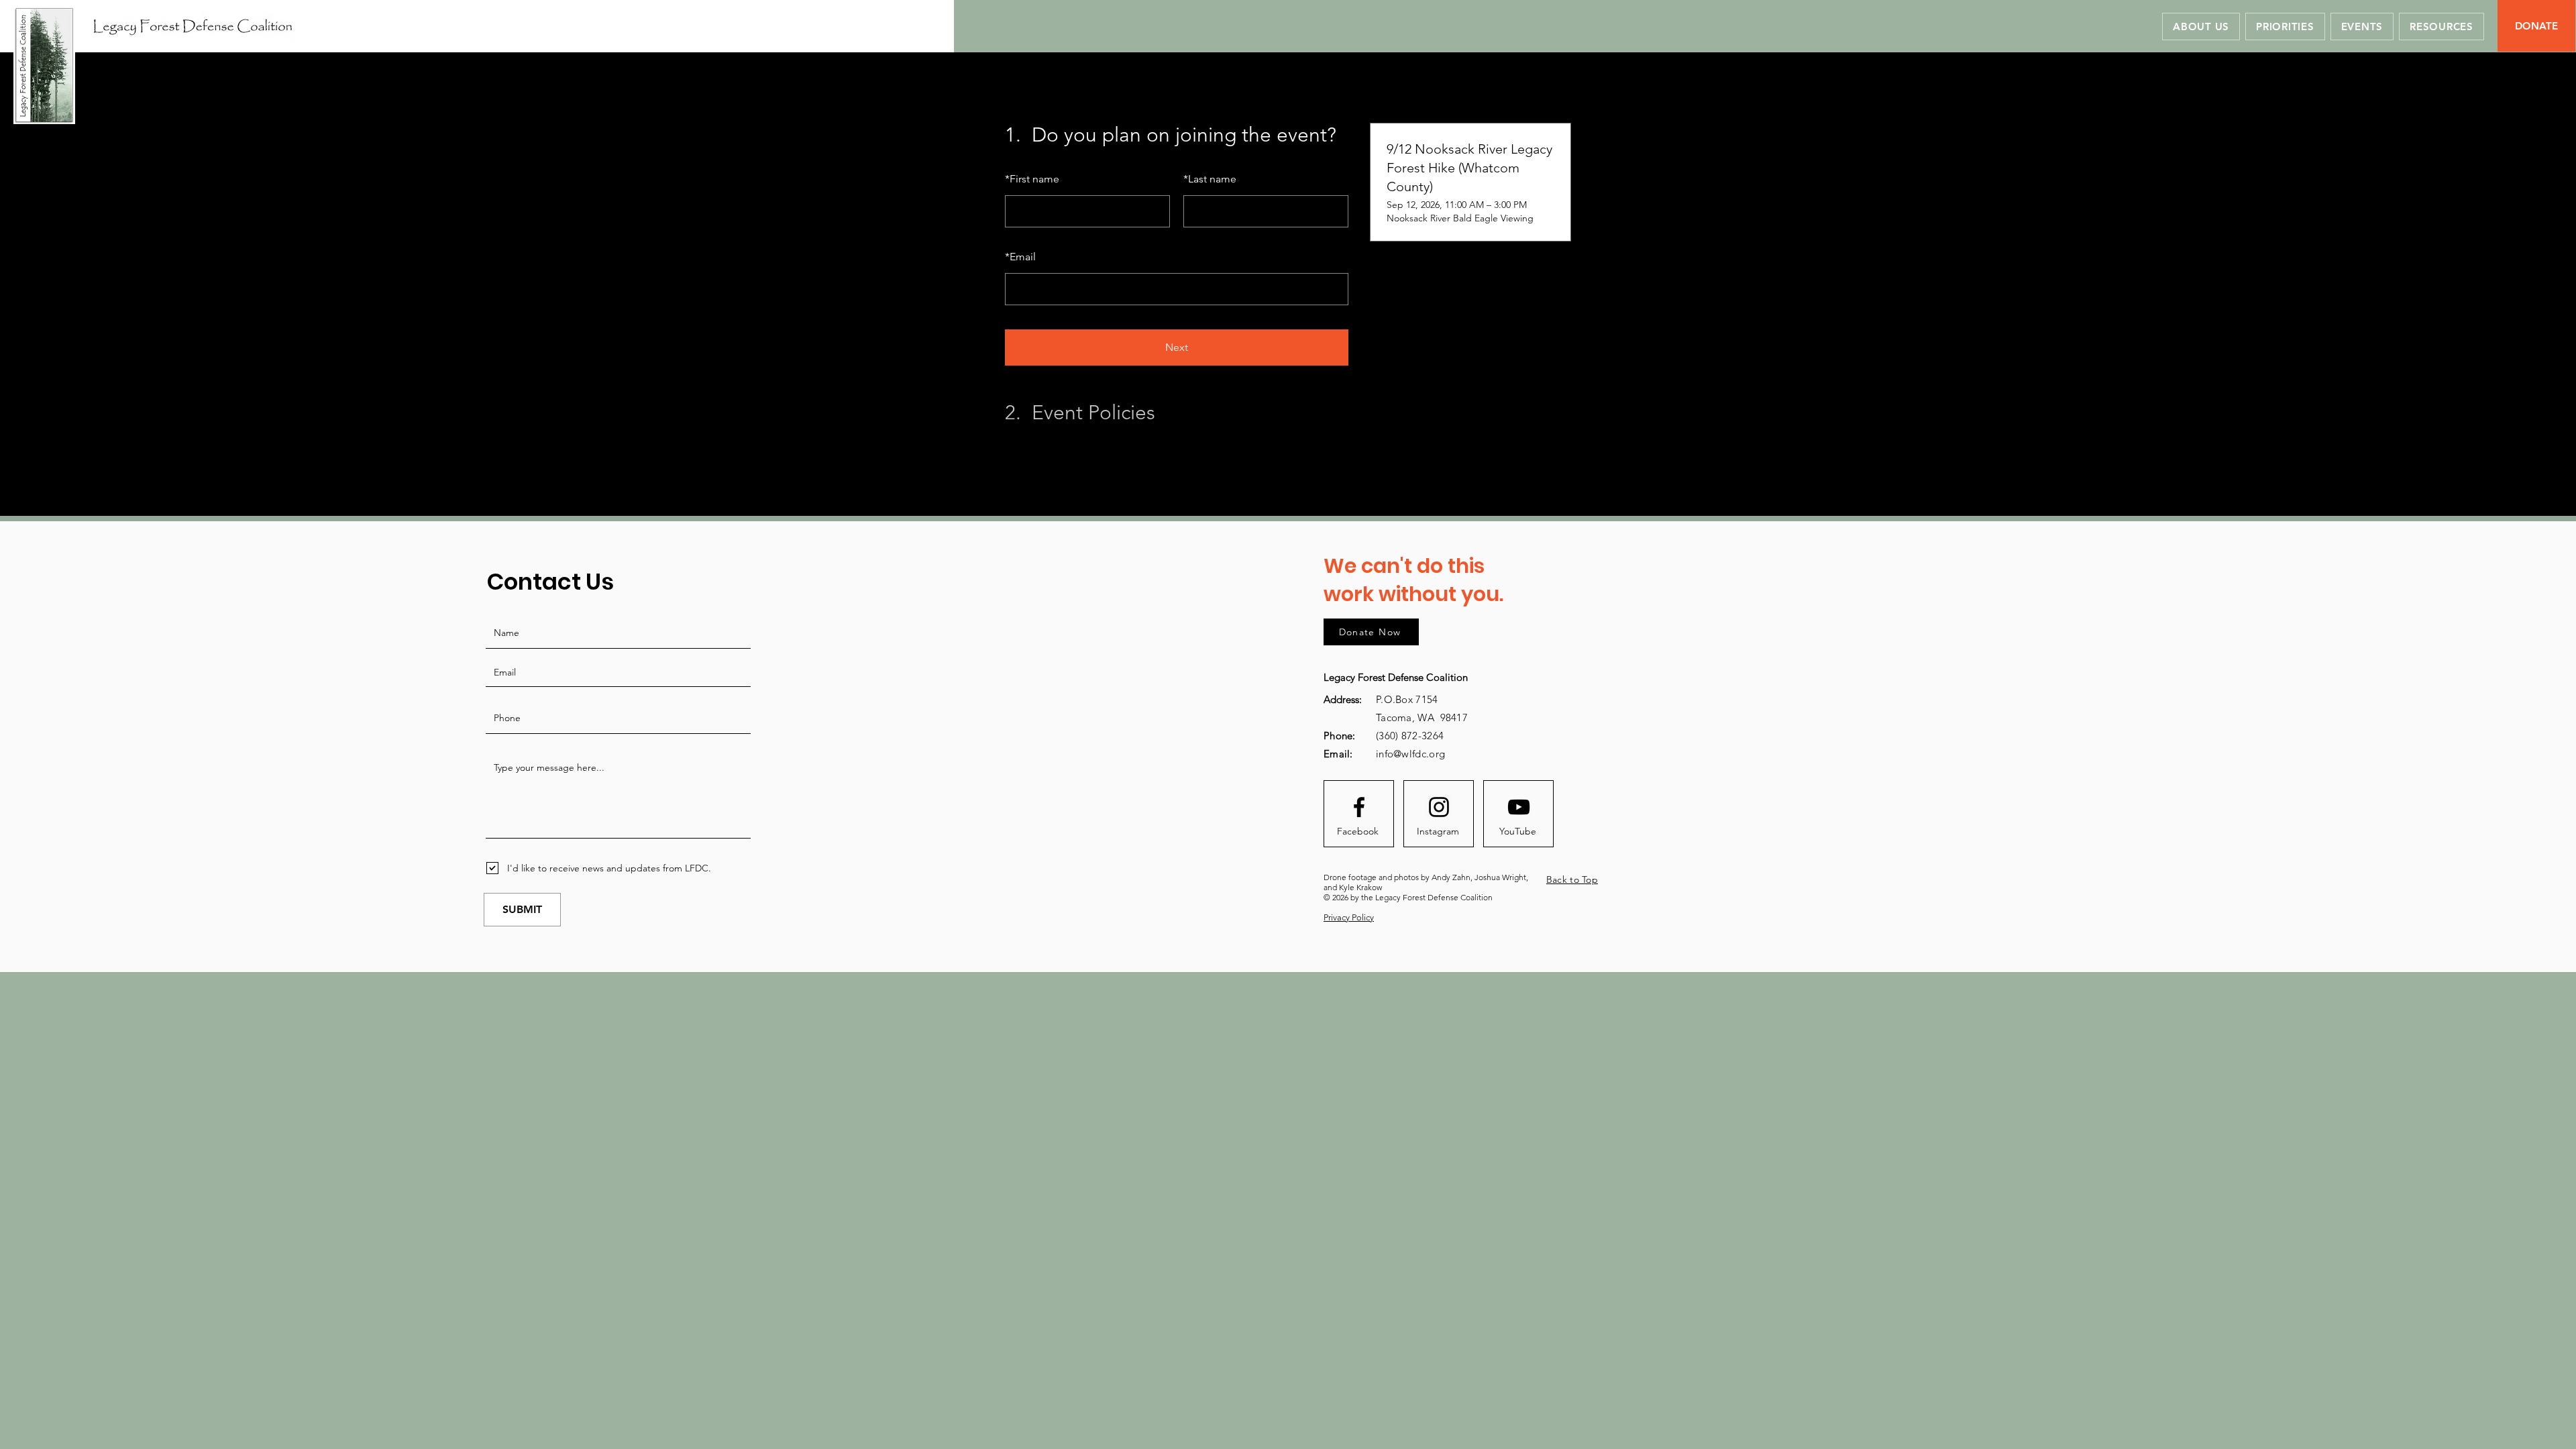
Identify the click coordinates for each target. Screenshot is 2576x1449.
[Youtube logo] (1519, 807)
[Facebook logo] (1359, 807)
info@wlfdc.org (1410, 754)
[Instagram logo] (1439, 807)
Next (1177, 347)
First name (1032, 179)
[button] (2441, 26)
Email (1020, 257)
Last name (1210, 179)
